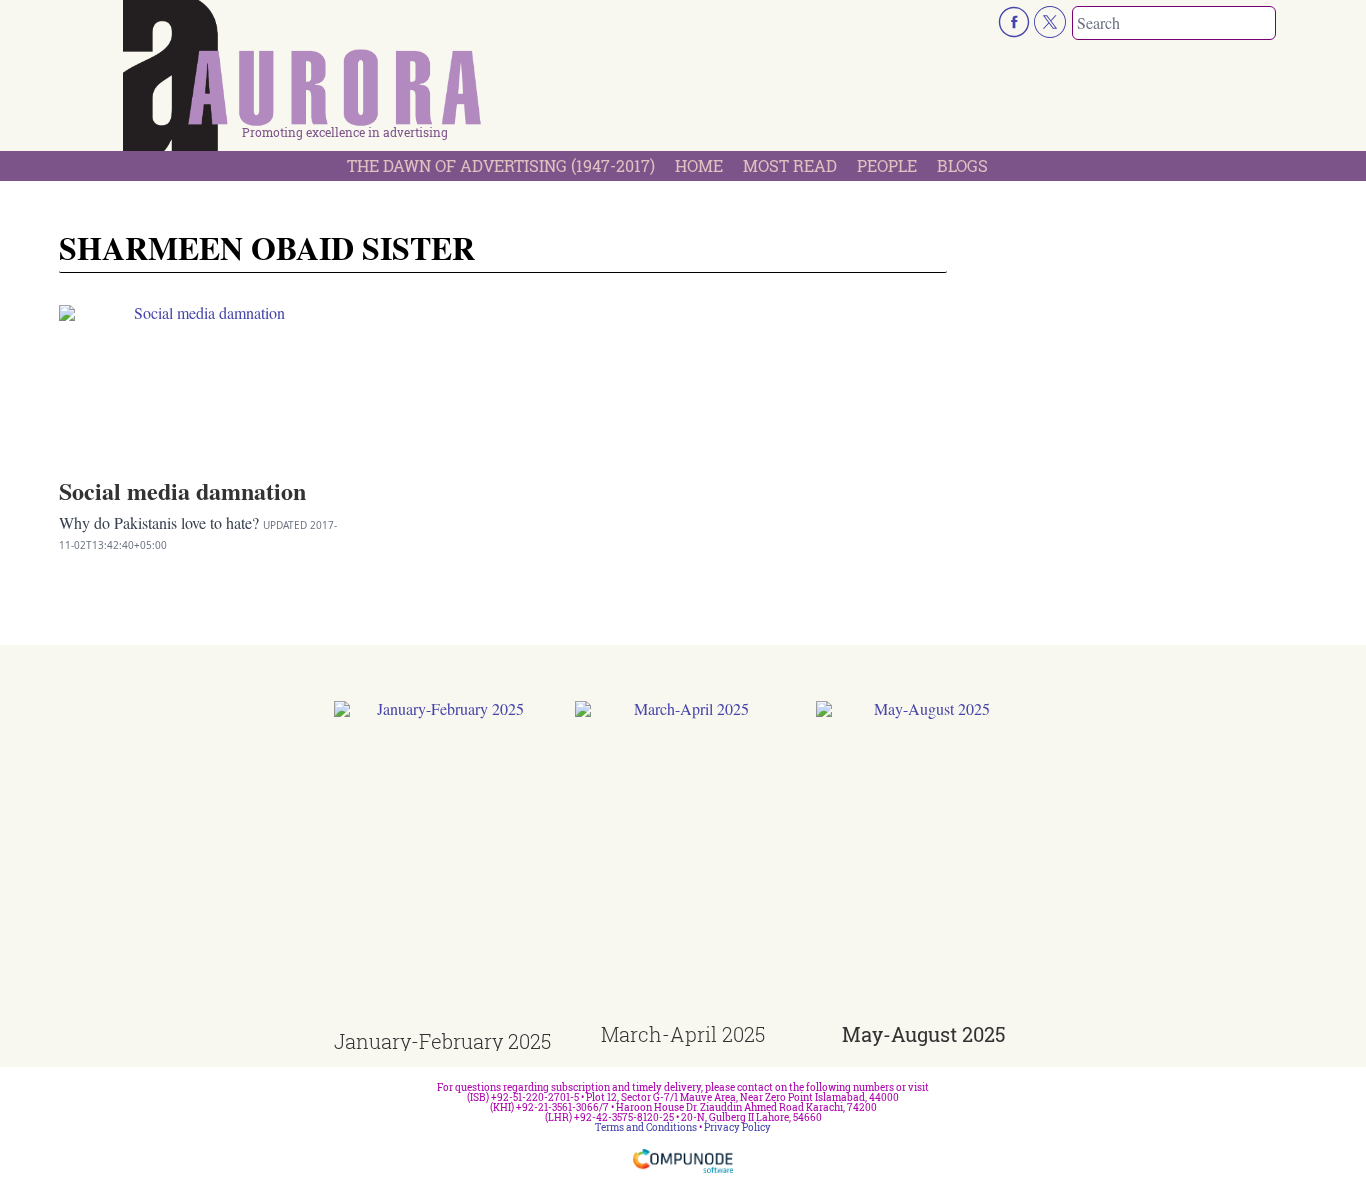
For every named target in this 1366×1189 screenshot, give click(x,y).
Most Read (790, 165)
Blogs (962, 165)
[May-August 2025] (924, 862)
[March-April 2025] (683, 862)
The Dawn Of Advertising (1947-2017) (501, 165)
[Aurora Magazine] (303, 81)
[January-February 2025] (442, 866)
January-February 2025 (442, 1041)
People (887, 165)
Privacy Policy (737, 1127)
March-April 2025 (683, 1034)
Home (699, 165)
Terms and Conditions (646, 1127)
